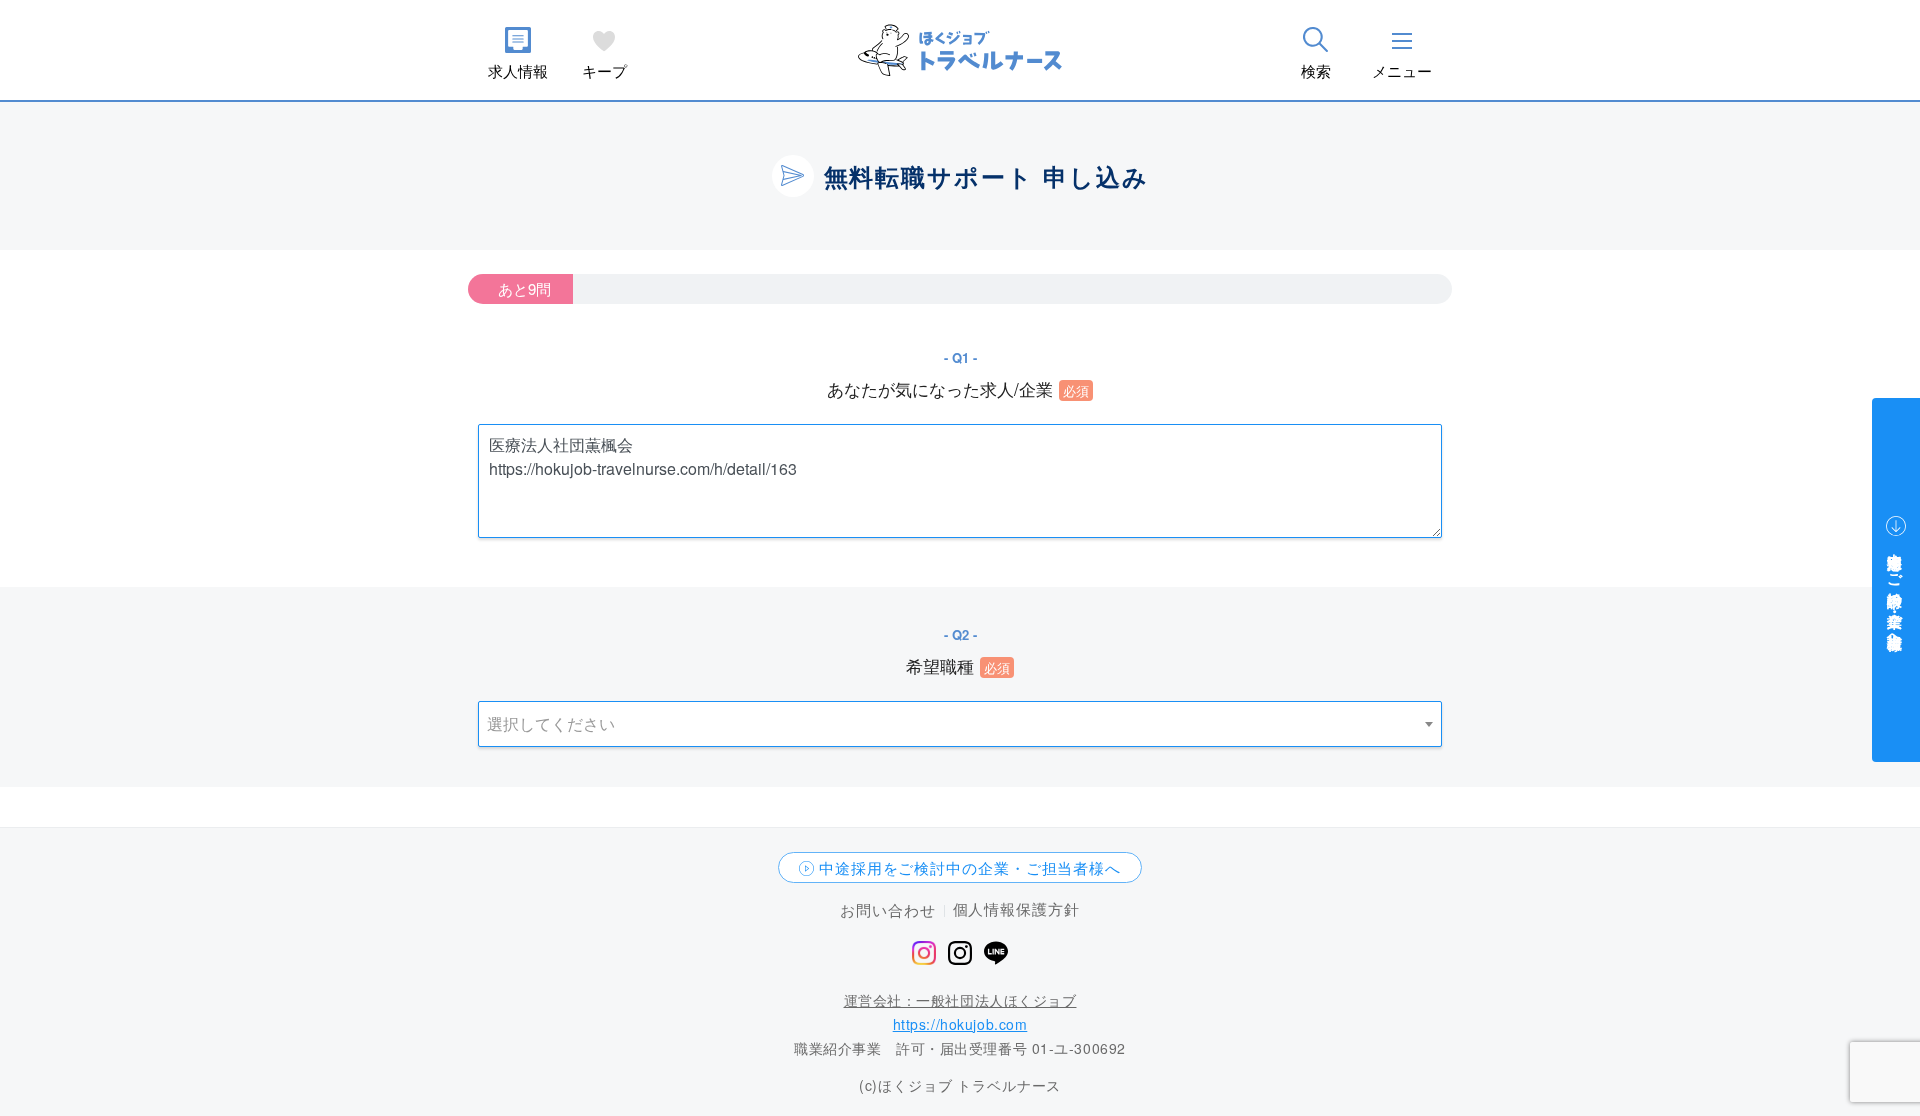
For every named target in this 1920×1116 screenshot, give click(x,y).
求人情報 (518, 70)
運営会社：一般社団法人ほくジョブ (960, 1000)
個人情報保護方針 (1016, 908)
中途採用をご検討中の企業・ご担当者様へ (970, 867)
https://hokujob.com (960, 1024)
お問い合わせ (887, 909)
